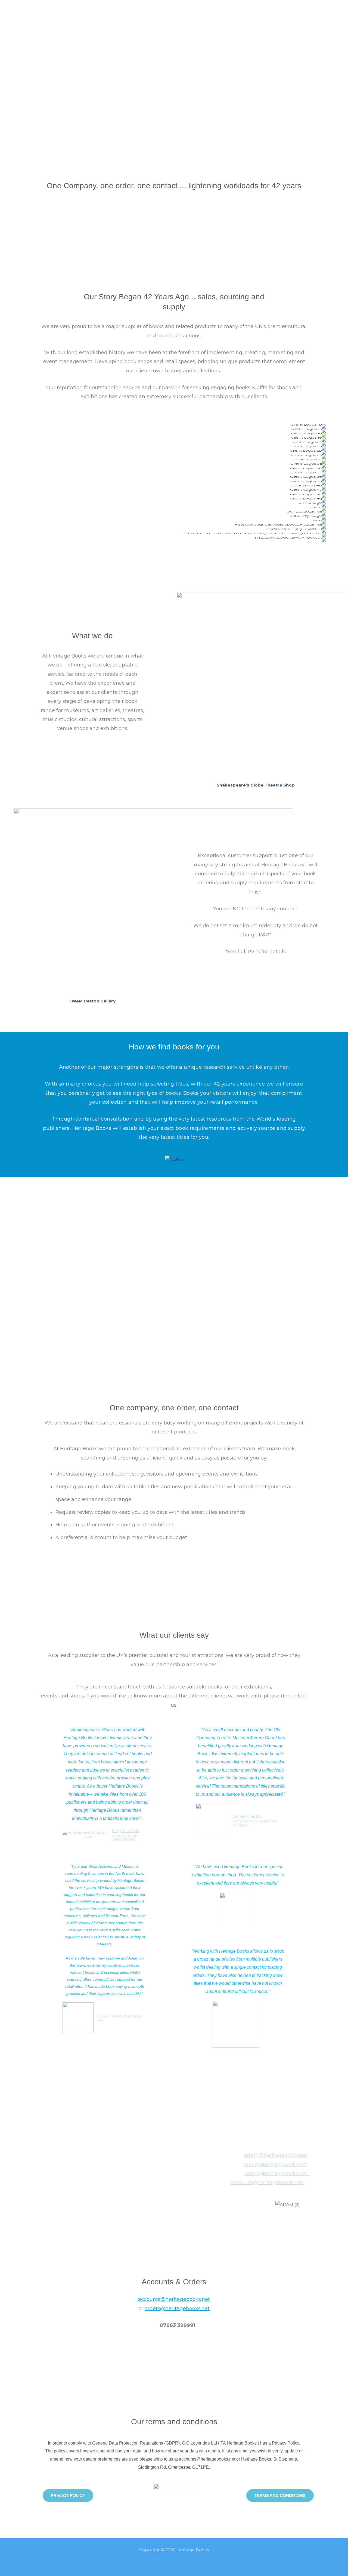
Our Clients (220, 8)
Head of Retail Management (124, 1838)
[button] (5, 477)
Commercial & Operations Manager (255, 1823)
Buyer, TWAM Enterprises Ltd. (120, 2018)
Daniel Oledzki (247, 1816)
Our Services (131, 8)
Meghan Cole (126, 1831)
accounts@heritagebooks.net (267, 2182)
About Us (92, 8)
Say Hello (256, 8)
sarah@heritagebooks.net (276, 2174)
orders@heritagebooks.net (177, 2308)
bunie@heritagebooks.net (275, 2165)
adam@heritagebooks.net (276, 2155)
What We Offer (176, 8)
